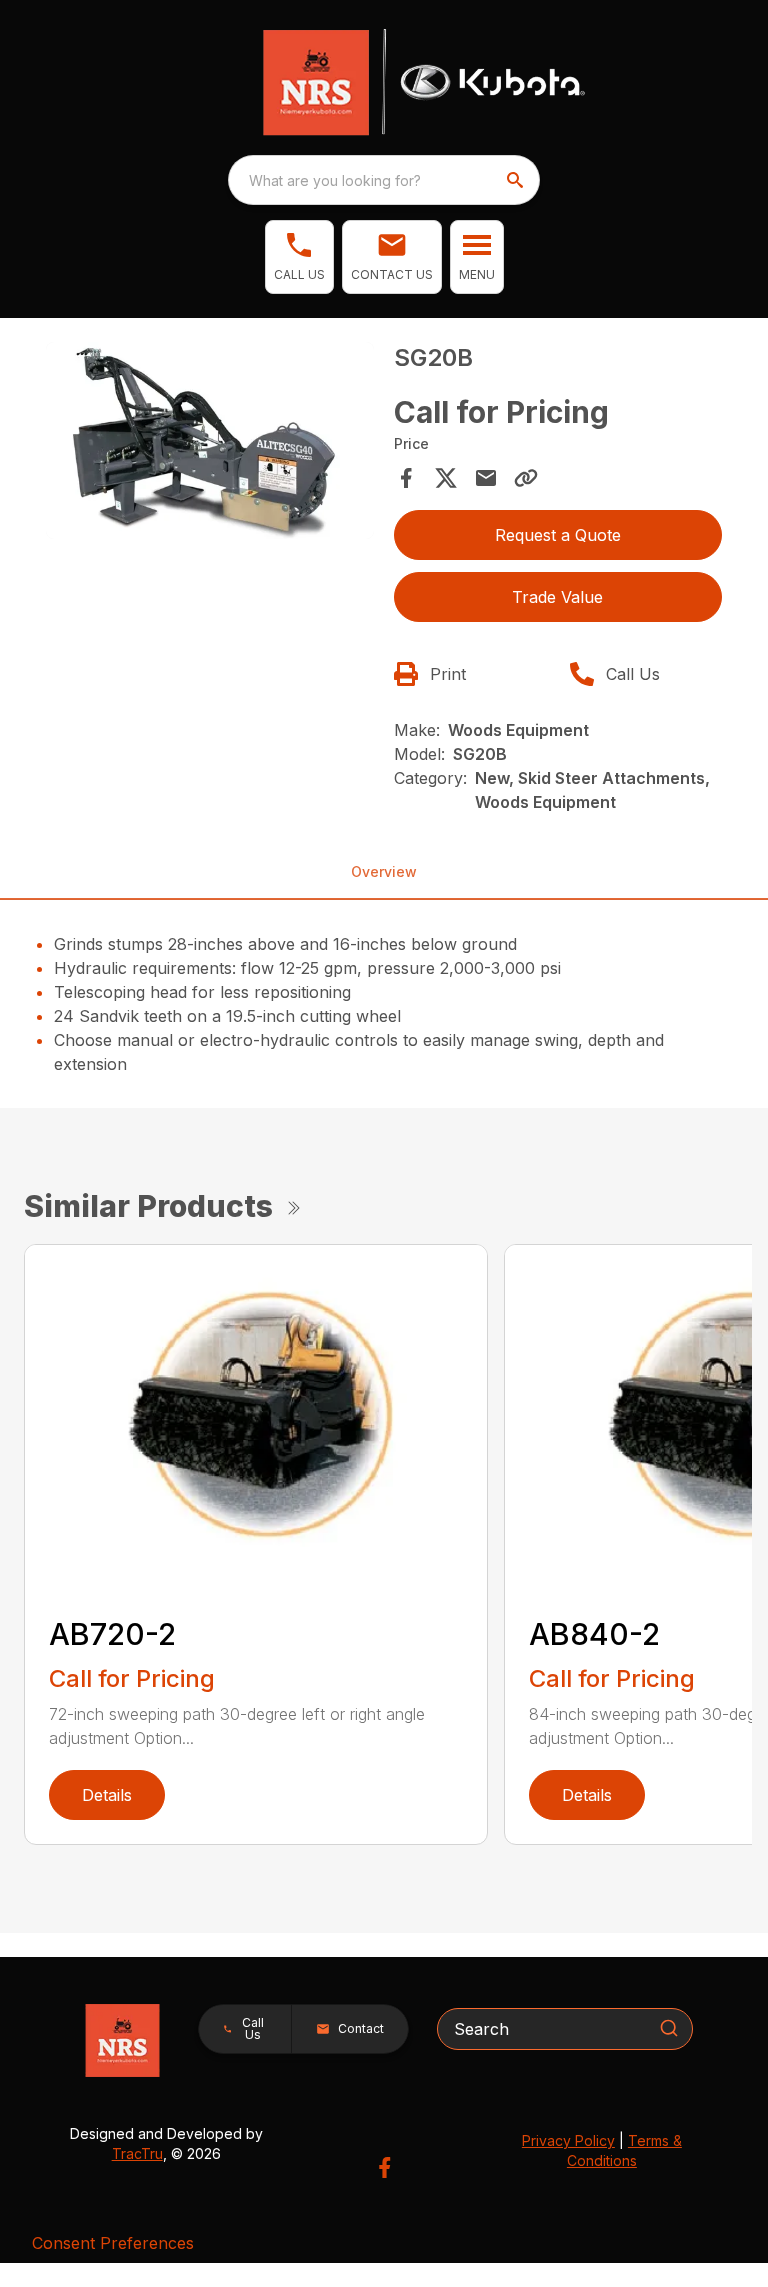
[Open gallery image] (210, 440)
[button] (299, 257)
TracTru (137, 2153)
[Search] (669, 2028)
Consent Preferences (113, 2243)
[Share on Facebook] (406, 478)
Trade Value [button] (557, 597)
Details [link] (107, 1795)
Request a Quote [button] (558, 535)
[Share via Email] (486, 478)
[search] (517, 180)
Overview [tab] (384, 871)
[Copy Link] (526, 478)
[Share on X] (446, 478)
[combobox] (384, 180)
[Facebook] (384, 2167)
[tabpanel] (210, 443)
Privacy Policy (568, 2140)
